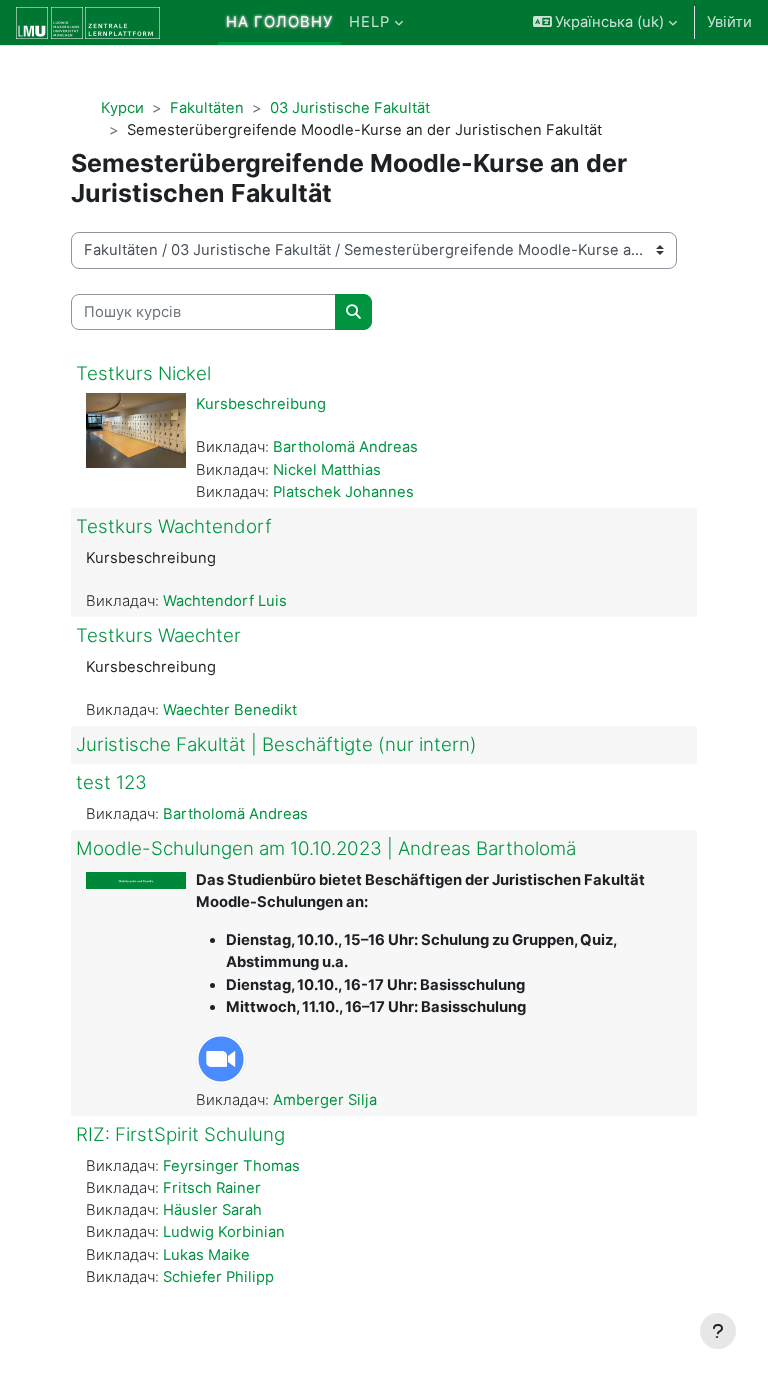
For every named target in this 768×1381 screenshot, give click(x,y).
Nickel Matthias (327, 470)
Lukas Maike (206, 1255)
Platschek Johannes (343, 492)
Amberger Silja (325, 1100)
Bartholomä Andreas (345, 447)
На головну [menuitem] (279, 22)
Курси (122, 108)
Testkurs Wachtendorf (174, 526)
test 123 (111, 782)
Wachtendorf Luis (225, 601)
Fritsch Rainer (212, 1188)
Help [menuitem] (369, 22)
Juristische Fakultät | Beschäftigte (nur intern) (276, 744)
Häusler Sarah (212, 1210)
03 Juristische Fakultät (350, 108)
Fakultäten (207, 108)
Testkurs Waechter (158, 635)
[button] (605, 22)
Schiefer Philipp (218, 1277)
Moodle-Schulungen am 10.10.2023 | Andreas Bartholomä (326, 848)
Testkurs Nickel (143, 373)
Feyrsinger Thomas (231, 1166)
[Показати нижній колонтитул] (718, 1331)
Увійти (729, 22)
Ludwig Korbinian (224, 1232)
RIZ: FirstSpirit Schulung (180, 1134)
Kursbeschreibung (261, 404)
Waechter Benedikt (230, 710)
